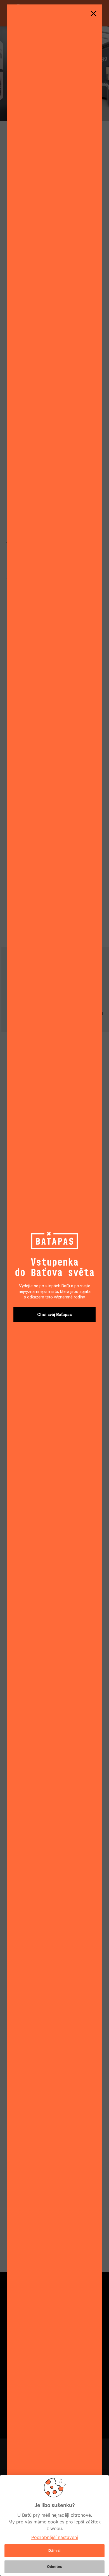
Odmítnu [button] (55, 2567)
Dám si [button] (54, 2550)
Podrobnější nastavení (55, 2537)
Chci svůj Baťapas (54, 1315)
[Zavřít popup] (93, 13)
